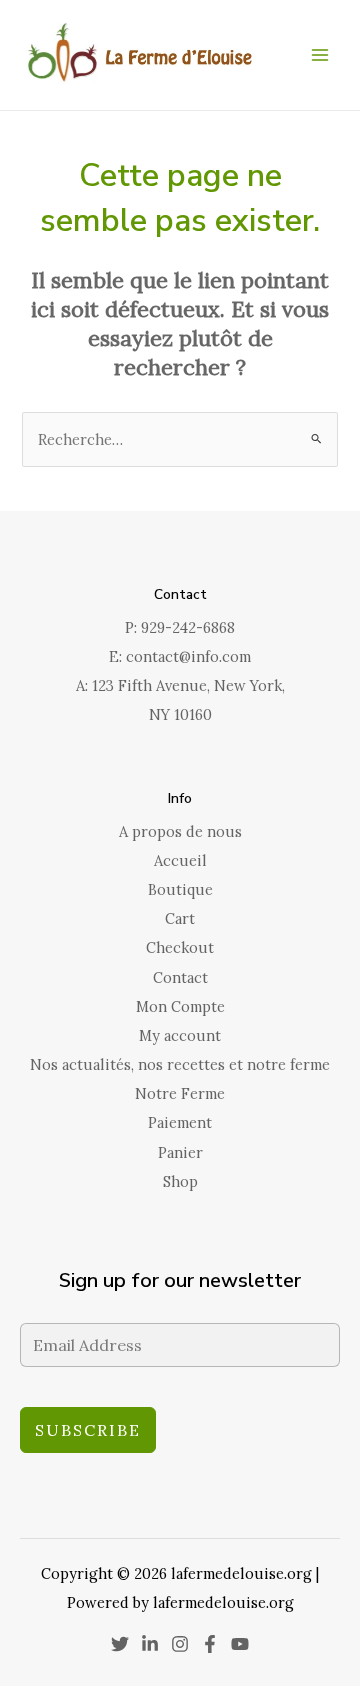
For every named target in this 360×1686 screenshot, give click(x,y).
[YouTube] (240, 1644)
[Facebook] (210, 1644)
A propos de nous (180, 831)
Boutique (180, 889)
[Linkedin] (150, 1644)
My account (180, 1035)
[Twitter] (120, 1644)
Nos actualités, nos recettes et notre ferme (180, 1064)
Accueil (180, 860)
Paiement (180, 1122)
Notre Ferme (180, 1093)
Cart (180, 918)
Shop (180, 1181)
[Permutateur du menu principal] (320, 55)
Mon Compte (180, 1006)
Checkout (180, 947)
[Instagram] (180, 1644)
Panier (180, 1152)
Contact (180, 977)
